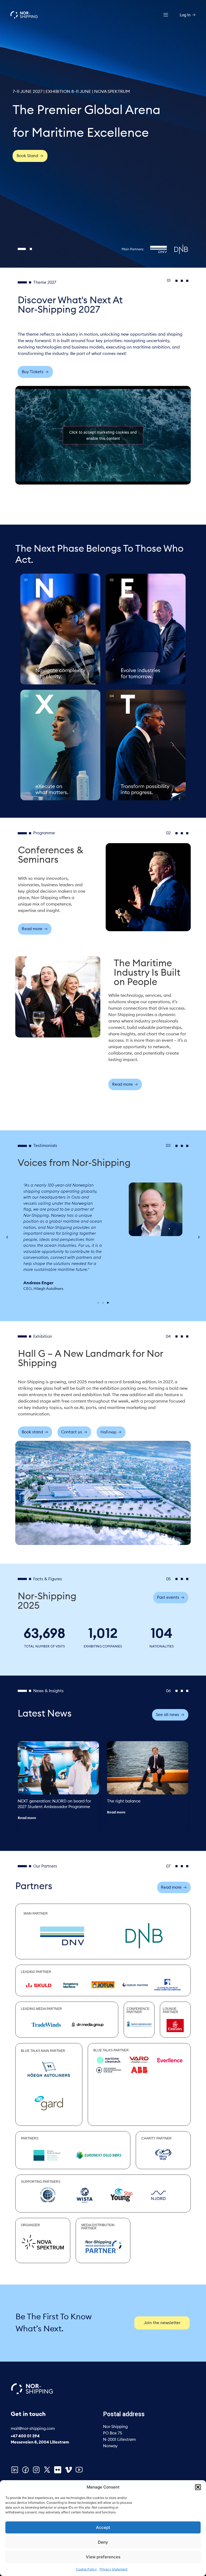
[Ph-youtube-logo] (79, 2470)
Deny (103, 2542)
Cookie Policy (86, 2569)
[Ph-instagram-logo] (36, 2470)
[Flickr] (58, 2470)
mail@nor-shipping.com (33, 2429)
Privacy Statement (113, 2569)
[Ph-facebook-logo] (25, 2470)
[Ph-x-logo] (47, 2470)
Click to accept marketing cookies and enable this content (103, 435)
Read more (27, 1818)
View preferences (103, 2557)
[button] (198, 2487)
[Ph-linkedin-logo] (15, 2470)
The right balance (124, 1801)
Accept (103, 2527)
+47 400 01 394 (25, 2436)
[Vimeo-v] (68, 2470)
